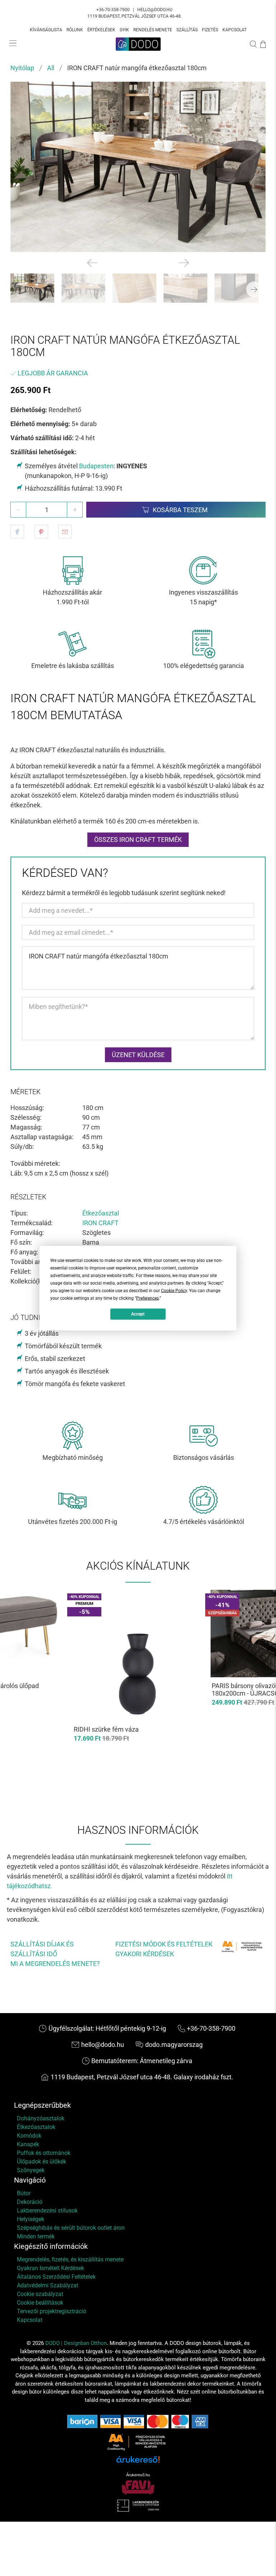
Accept (138, 1314)
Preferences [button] (148, 1298)
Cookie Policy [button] (174, 1290)
